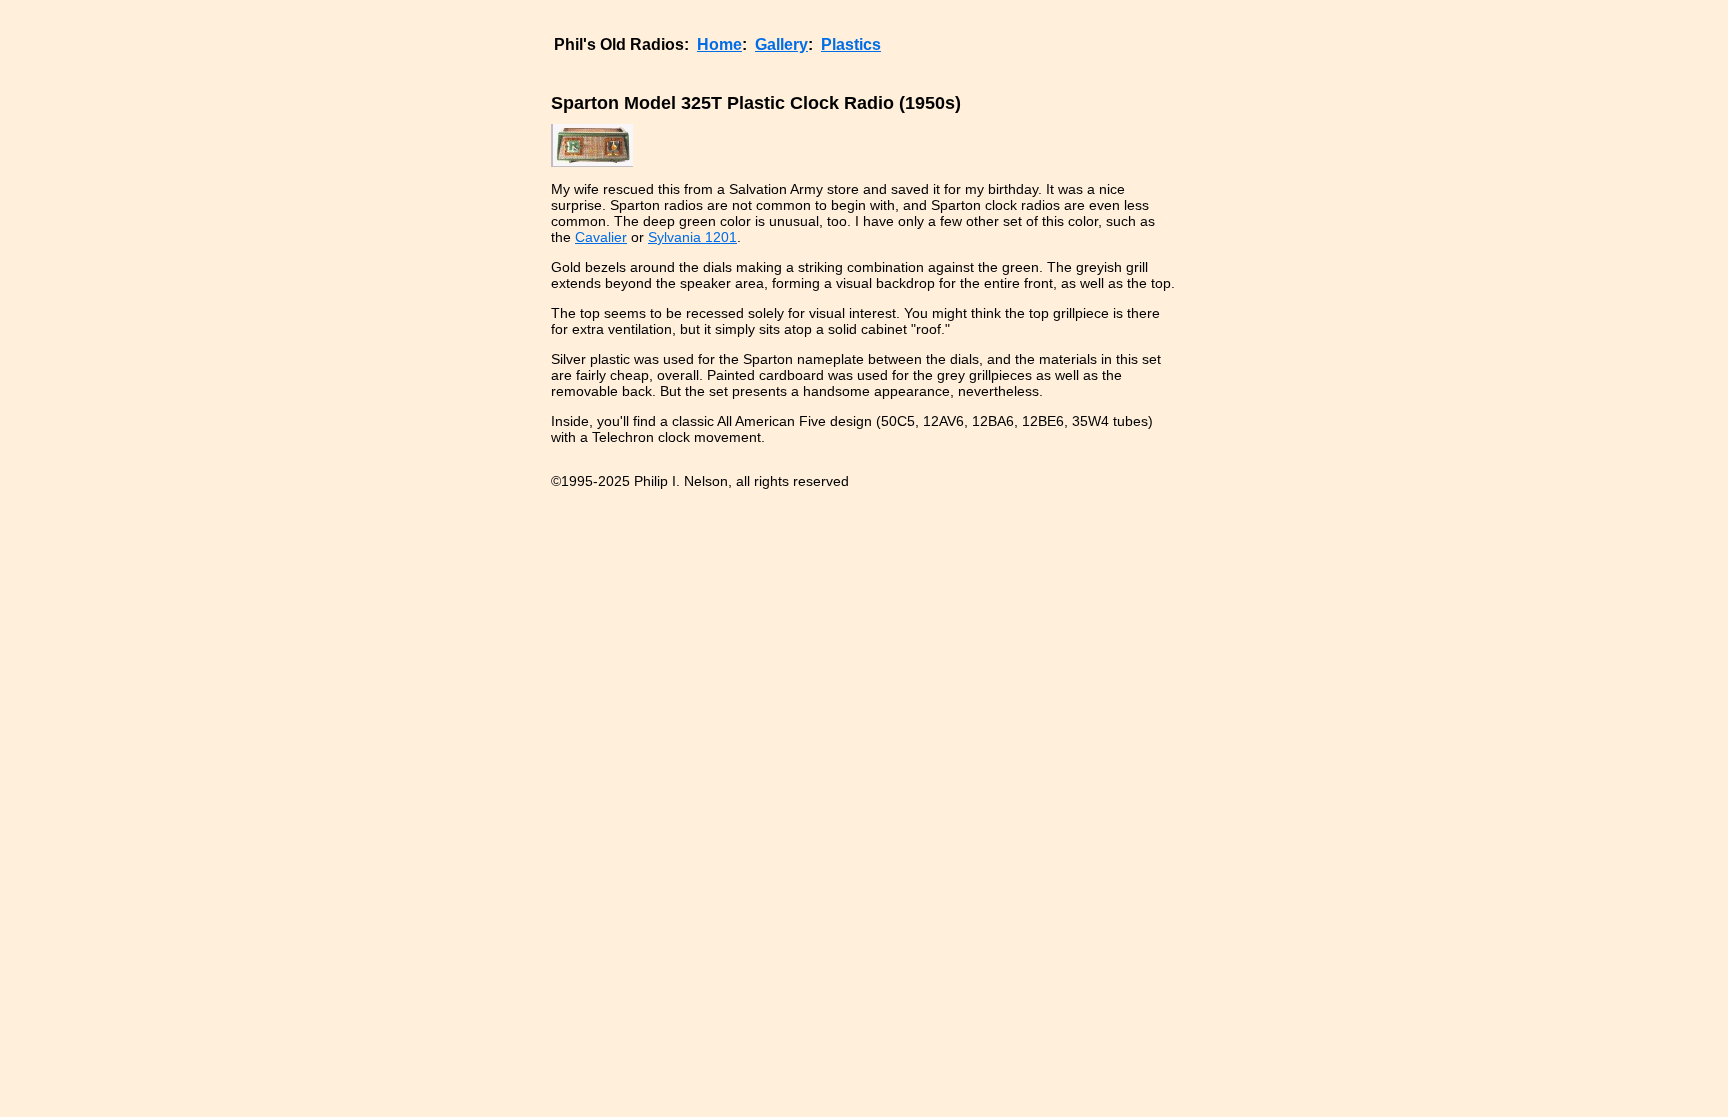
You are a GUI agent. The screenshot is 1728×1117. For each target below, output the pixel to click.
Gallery (781, 44)
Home (719, 44)
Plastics (851, 44)
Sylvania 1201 (692, 237)
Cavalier (601, 237)
